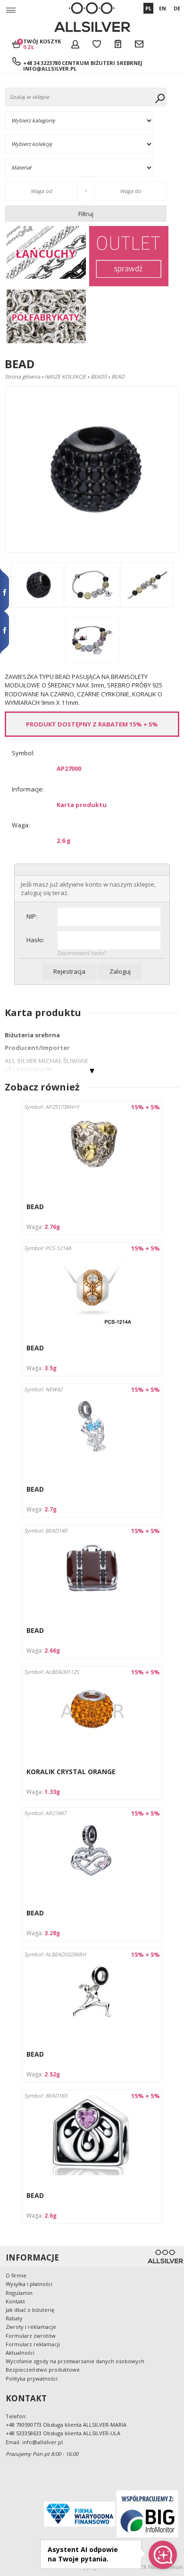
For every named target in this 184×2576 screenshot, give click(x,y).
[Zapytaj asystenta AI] (163, 2555)
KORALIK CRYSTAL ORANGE (71, 1772)
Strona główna (22, 376)
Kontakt (15, 2301)
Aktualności (20, 2353)
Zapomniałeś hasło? (82, 953)
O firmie (16, 2275)
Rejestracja (69, 971)
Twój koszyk (42, 44)
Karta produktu (82, 805)
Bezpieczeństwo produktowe (43, 2370)
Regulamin (19, 2293)
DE (177, 8)
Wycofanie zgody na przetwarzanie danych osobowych (75, 2361)
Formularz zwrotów (31, 2336)
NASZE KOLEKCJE (65, 376)
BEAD (35, 1207)
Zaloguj (120, 971)
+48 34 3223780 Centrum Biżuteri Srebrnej (83, 63)
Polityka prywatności (32, 2378)
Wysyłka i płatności (29, 2284)
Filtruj (86, 214)
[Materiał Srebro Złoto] (87, 168)
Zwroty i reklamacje (31, 2327)
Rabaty (14, 2318)
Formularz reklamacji (33, 2344)
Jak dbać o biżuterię (30, 2310)
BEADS (99, 376)
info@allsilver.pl (50, 69)
